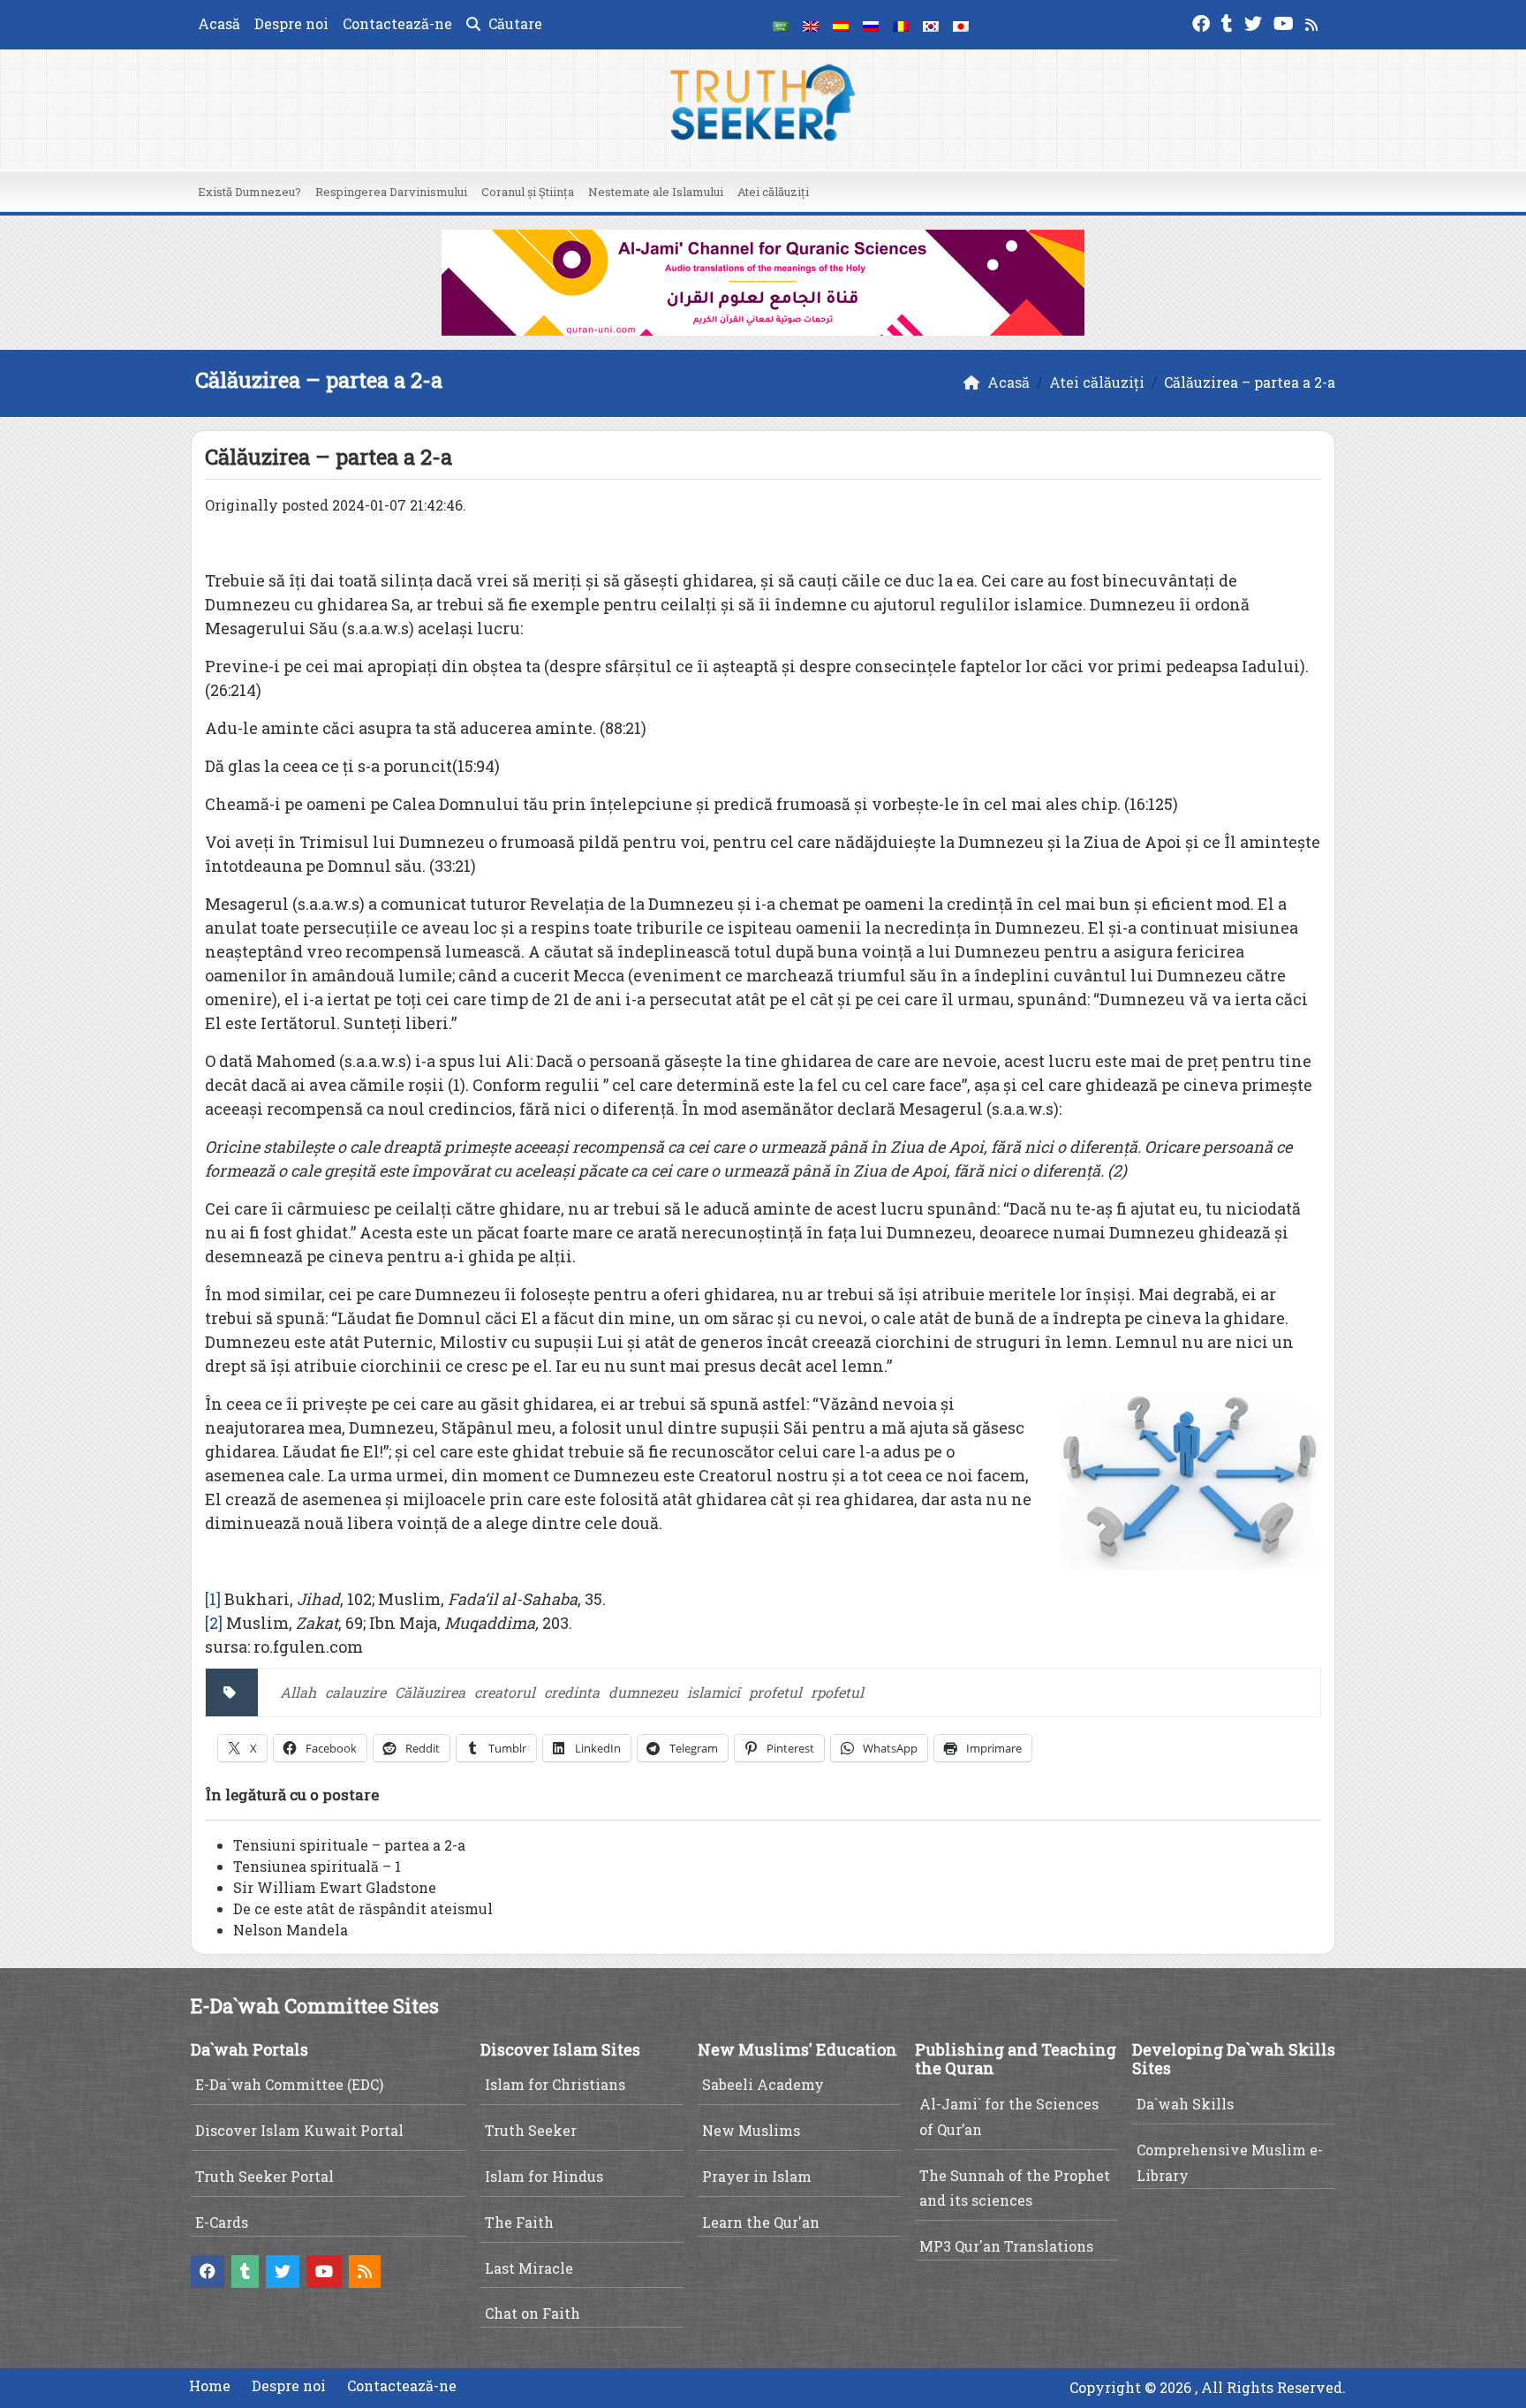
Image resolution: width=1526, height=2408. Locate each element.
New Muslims (751, 2130)
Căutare (514, 23)
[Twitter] (1255, 22)
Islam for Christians (555, 2084)
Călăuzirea (430, 1692)
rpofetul (837, 1692)
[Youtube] (1286, 22)
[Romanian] (901, 25)
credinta (572, 1692)
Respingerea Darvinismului (391, 192)
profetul (775, 1692)
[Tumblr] (1229, 22)
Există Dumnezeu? (249, 192)
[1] (213, 1599)
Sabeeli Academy (763, 2084)
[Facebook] (1203, 22)
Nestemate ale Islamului (656, 192)
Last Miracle (529, 2268)
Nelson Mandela (291, 1930)
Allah (298, 1692)
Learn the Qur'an (761, 2222)
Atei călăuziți (773, 192)
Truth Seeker (531, 2130)
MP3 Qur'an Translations (1006, 2246)
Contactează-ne (397, 23)
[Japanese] (961, 25)
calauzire (355, 1692)
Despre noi (291, 23)
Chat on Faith (533, 2313)
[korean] (931, 25)
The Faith (519, 2222)
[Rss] (1314, 22)
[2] (214, 1623)
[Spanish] (841, 25)
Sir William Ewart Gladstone (335, 1887)
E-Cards (222, 2222)
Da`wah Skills (1185, 2104)
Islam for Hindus (544, 2176)
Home (210, 2385)
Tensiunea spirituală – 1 (317, 1866)
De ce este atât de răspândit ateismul (363, 1908)
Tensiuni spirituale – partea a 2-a (349, 1845)
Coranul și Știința (528, 192)
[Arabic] (781, 25)
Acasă (219, 23)
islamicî (714, 1692)
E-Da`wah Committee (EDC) (289, 2084)
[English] (811, 25)
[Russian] (871, 25)
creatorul (505, 1692)
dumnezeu (643, 1692)
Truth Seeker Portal (264, 2176)
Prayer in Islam (757, 2176)
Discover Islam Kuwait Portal (299, 2130)
